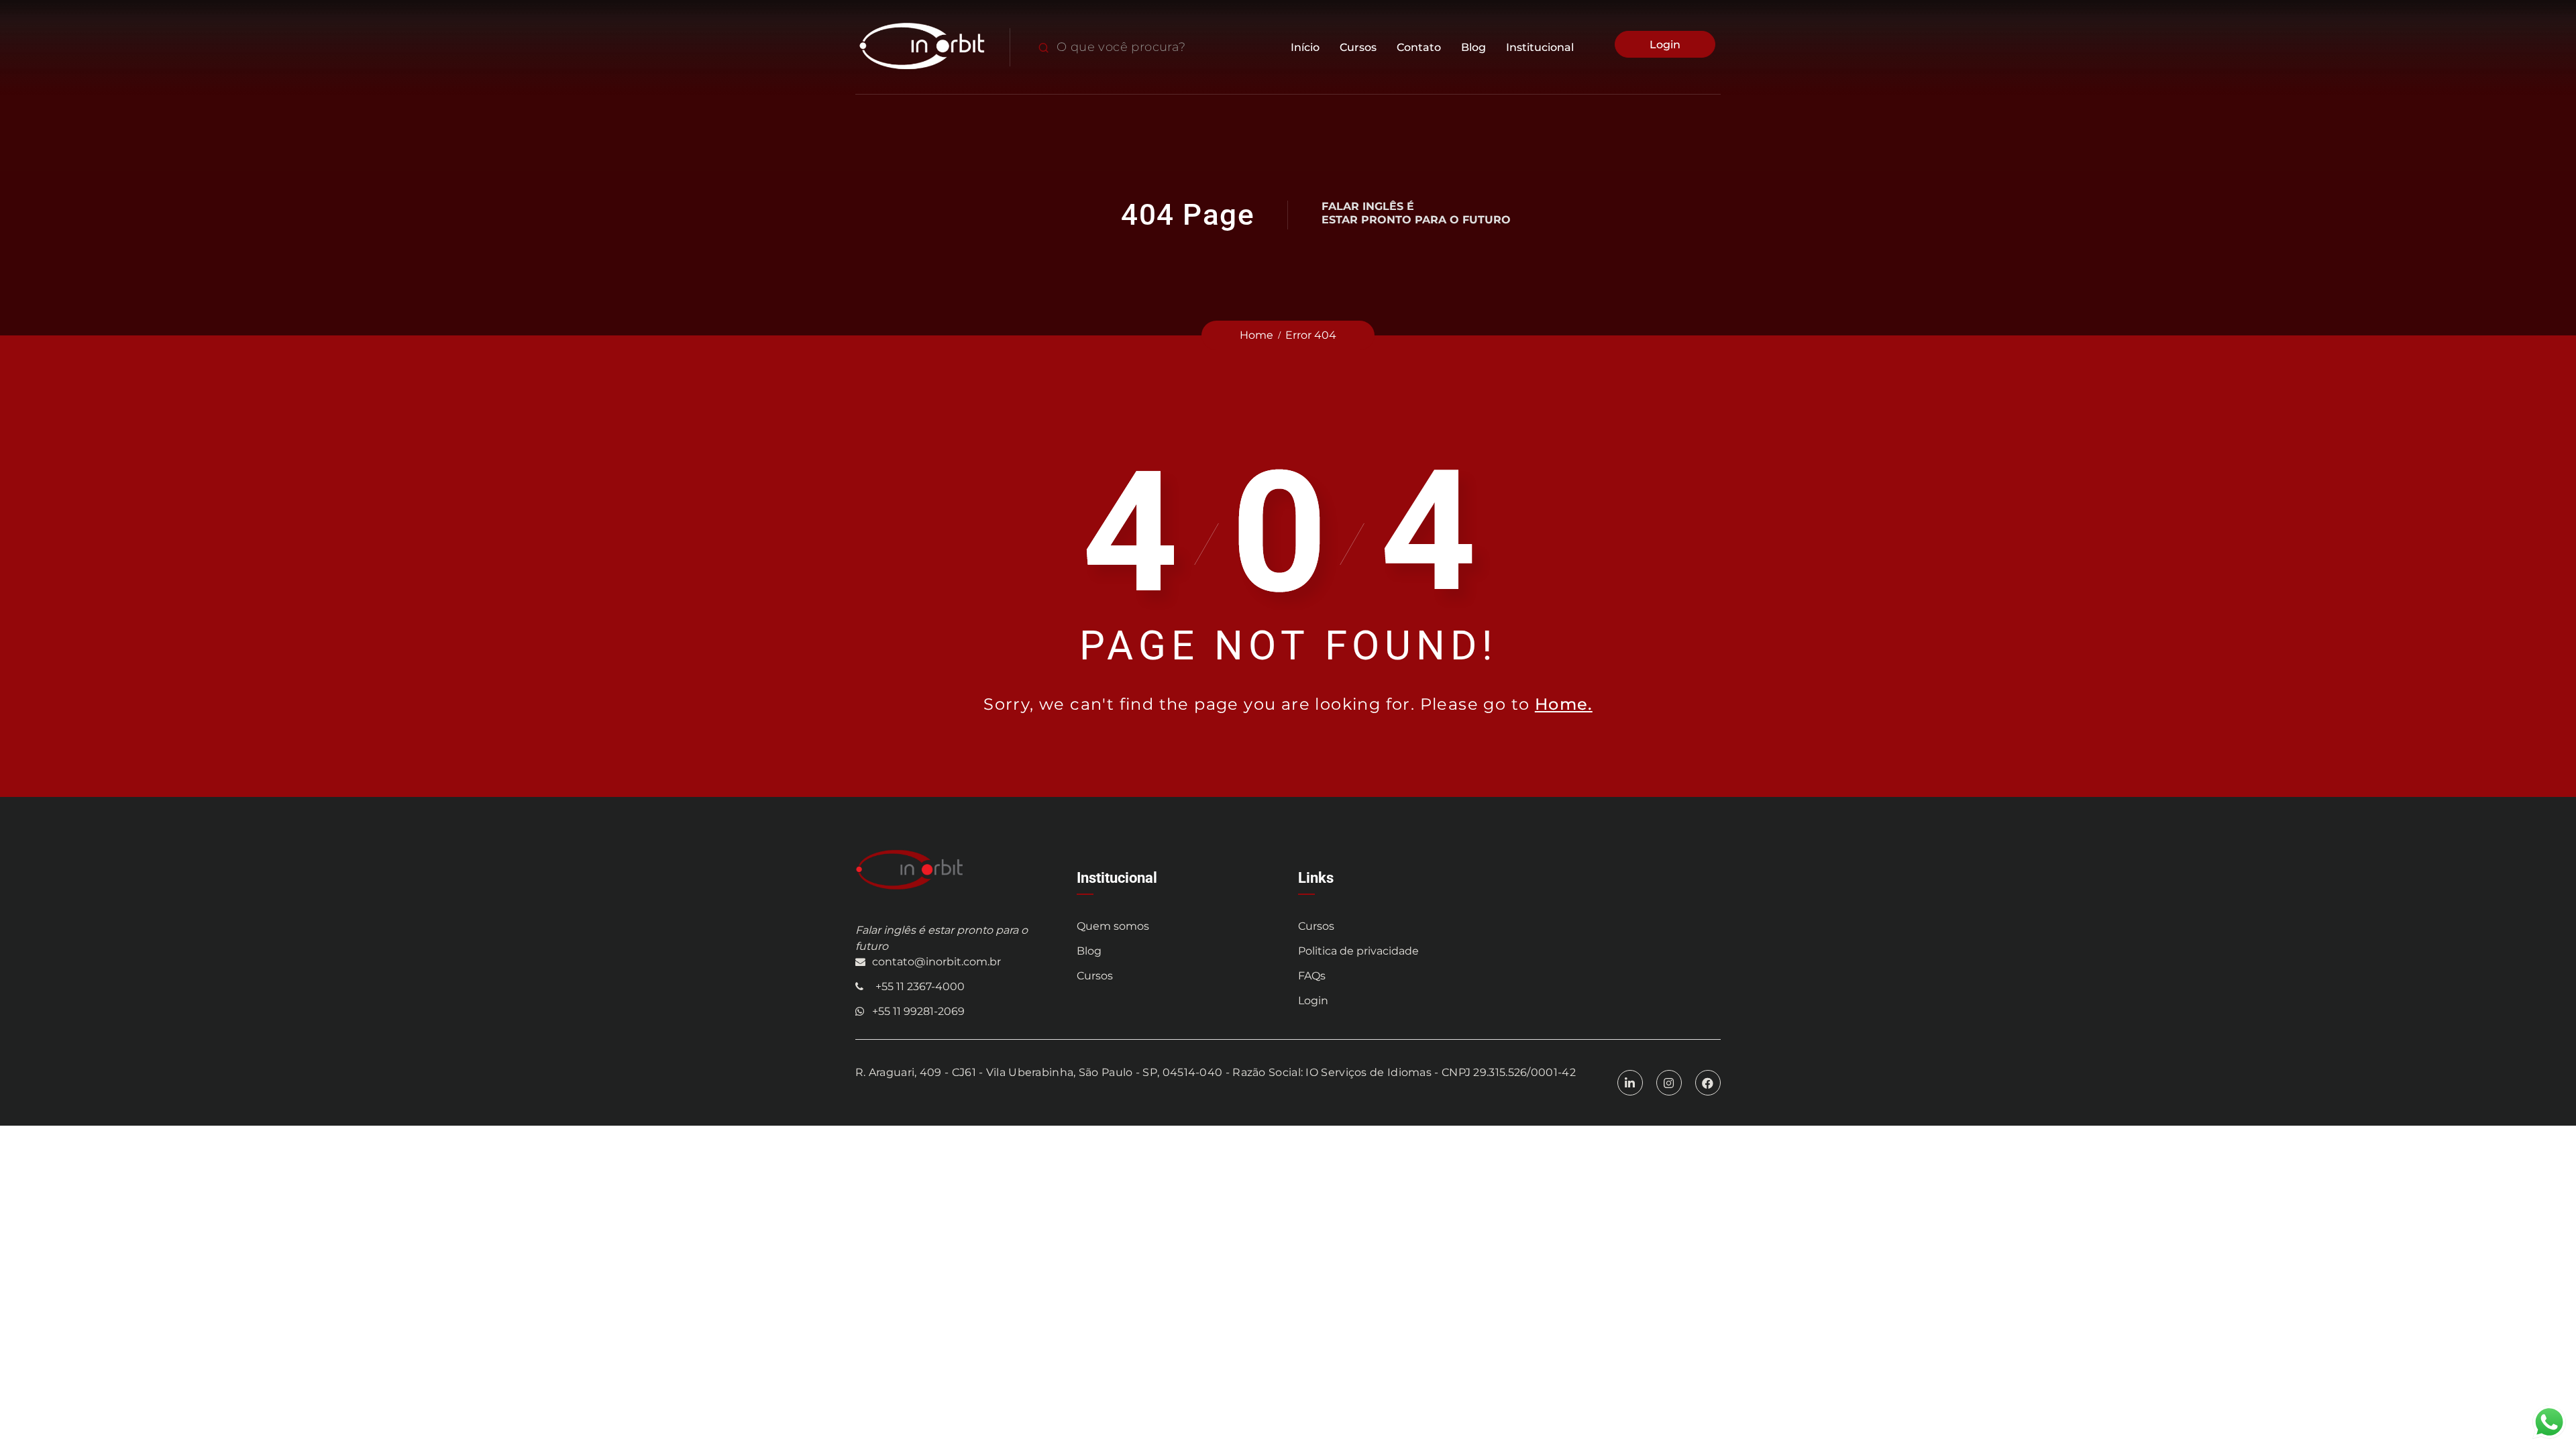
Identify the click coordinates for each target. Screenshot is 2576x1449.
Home (1256, 335)
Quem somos (1113, 926)
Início (1305, 47)
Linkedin (1630, 1073)
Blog (1473, 47)
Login (1665, 45)
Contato (1419, 47)
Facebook (1708, 1073)
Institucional (1540, 47)
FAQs (1312, 976)
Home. (1564, 704)
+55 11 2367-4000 (920, 986)
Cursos (1358, 47)
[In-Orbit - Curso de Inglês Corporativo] (922, 47)
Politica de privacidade (1358, 951)
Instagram (1669, 1073)
